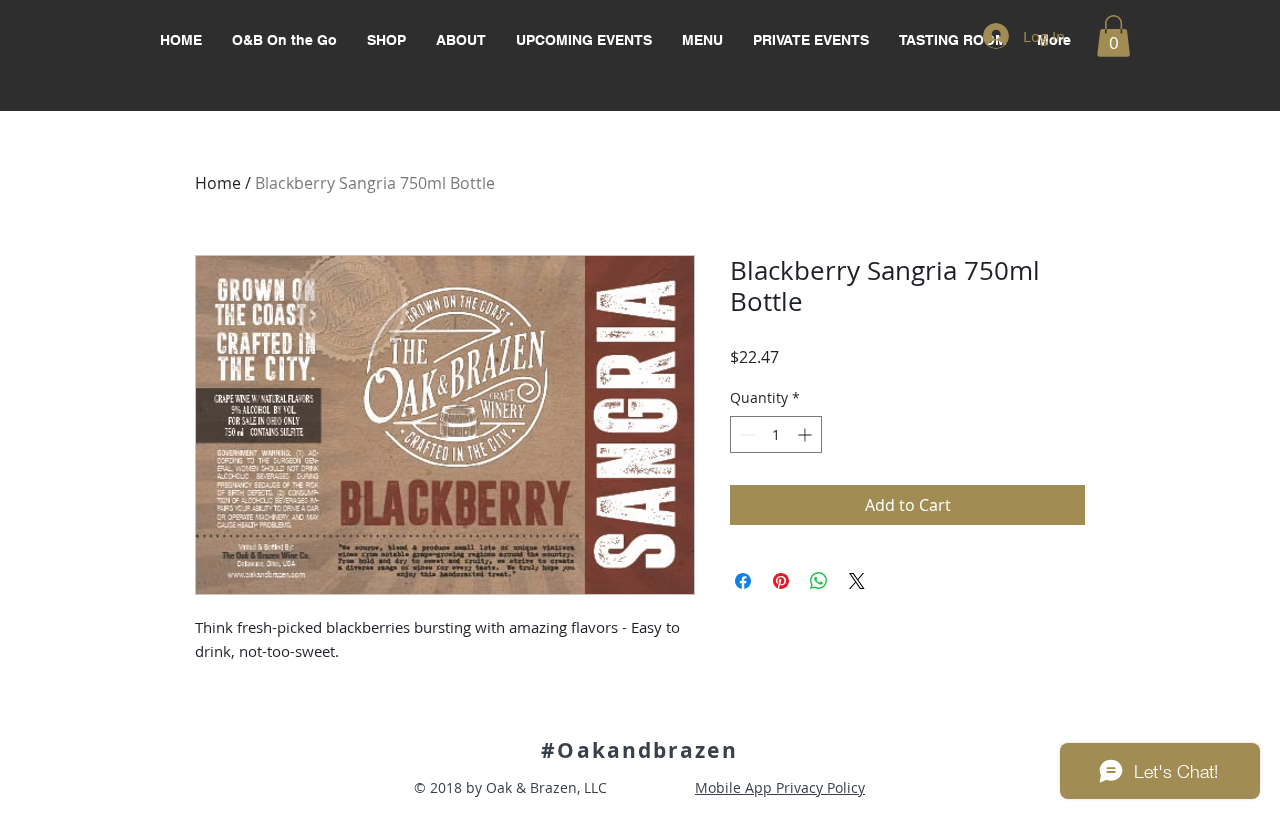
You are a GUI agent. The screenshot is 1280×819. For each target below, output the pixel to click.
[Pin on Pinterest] (781, 581)
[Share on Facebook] (743, 581)
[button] (1113, 36)
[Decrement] (745, 434)
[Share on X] (857, 581)
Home (218, 183)
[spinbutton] (776, 434)
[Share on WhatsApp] (819, 581)
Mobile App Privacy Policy (780, 787)
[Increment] (806, 434)
